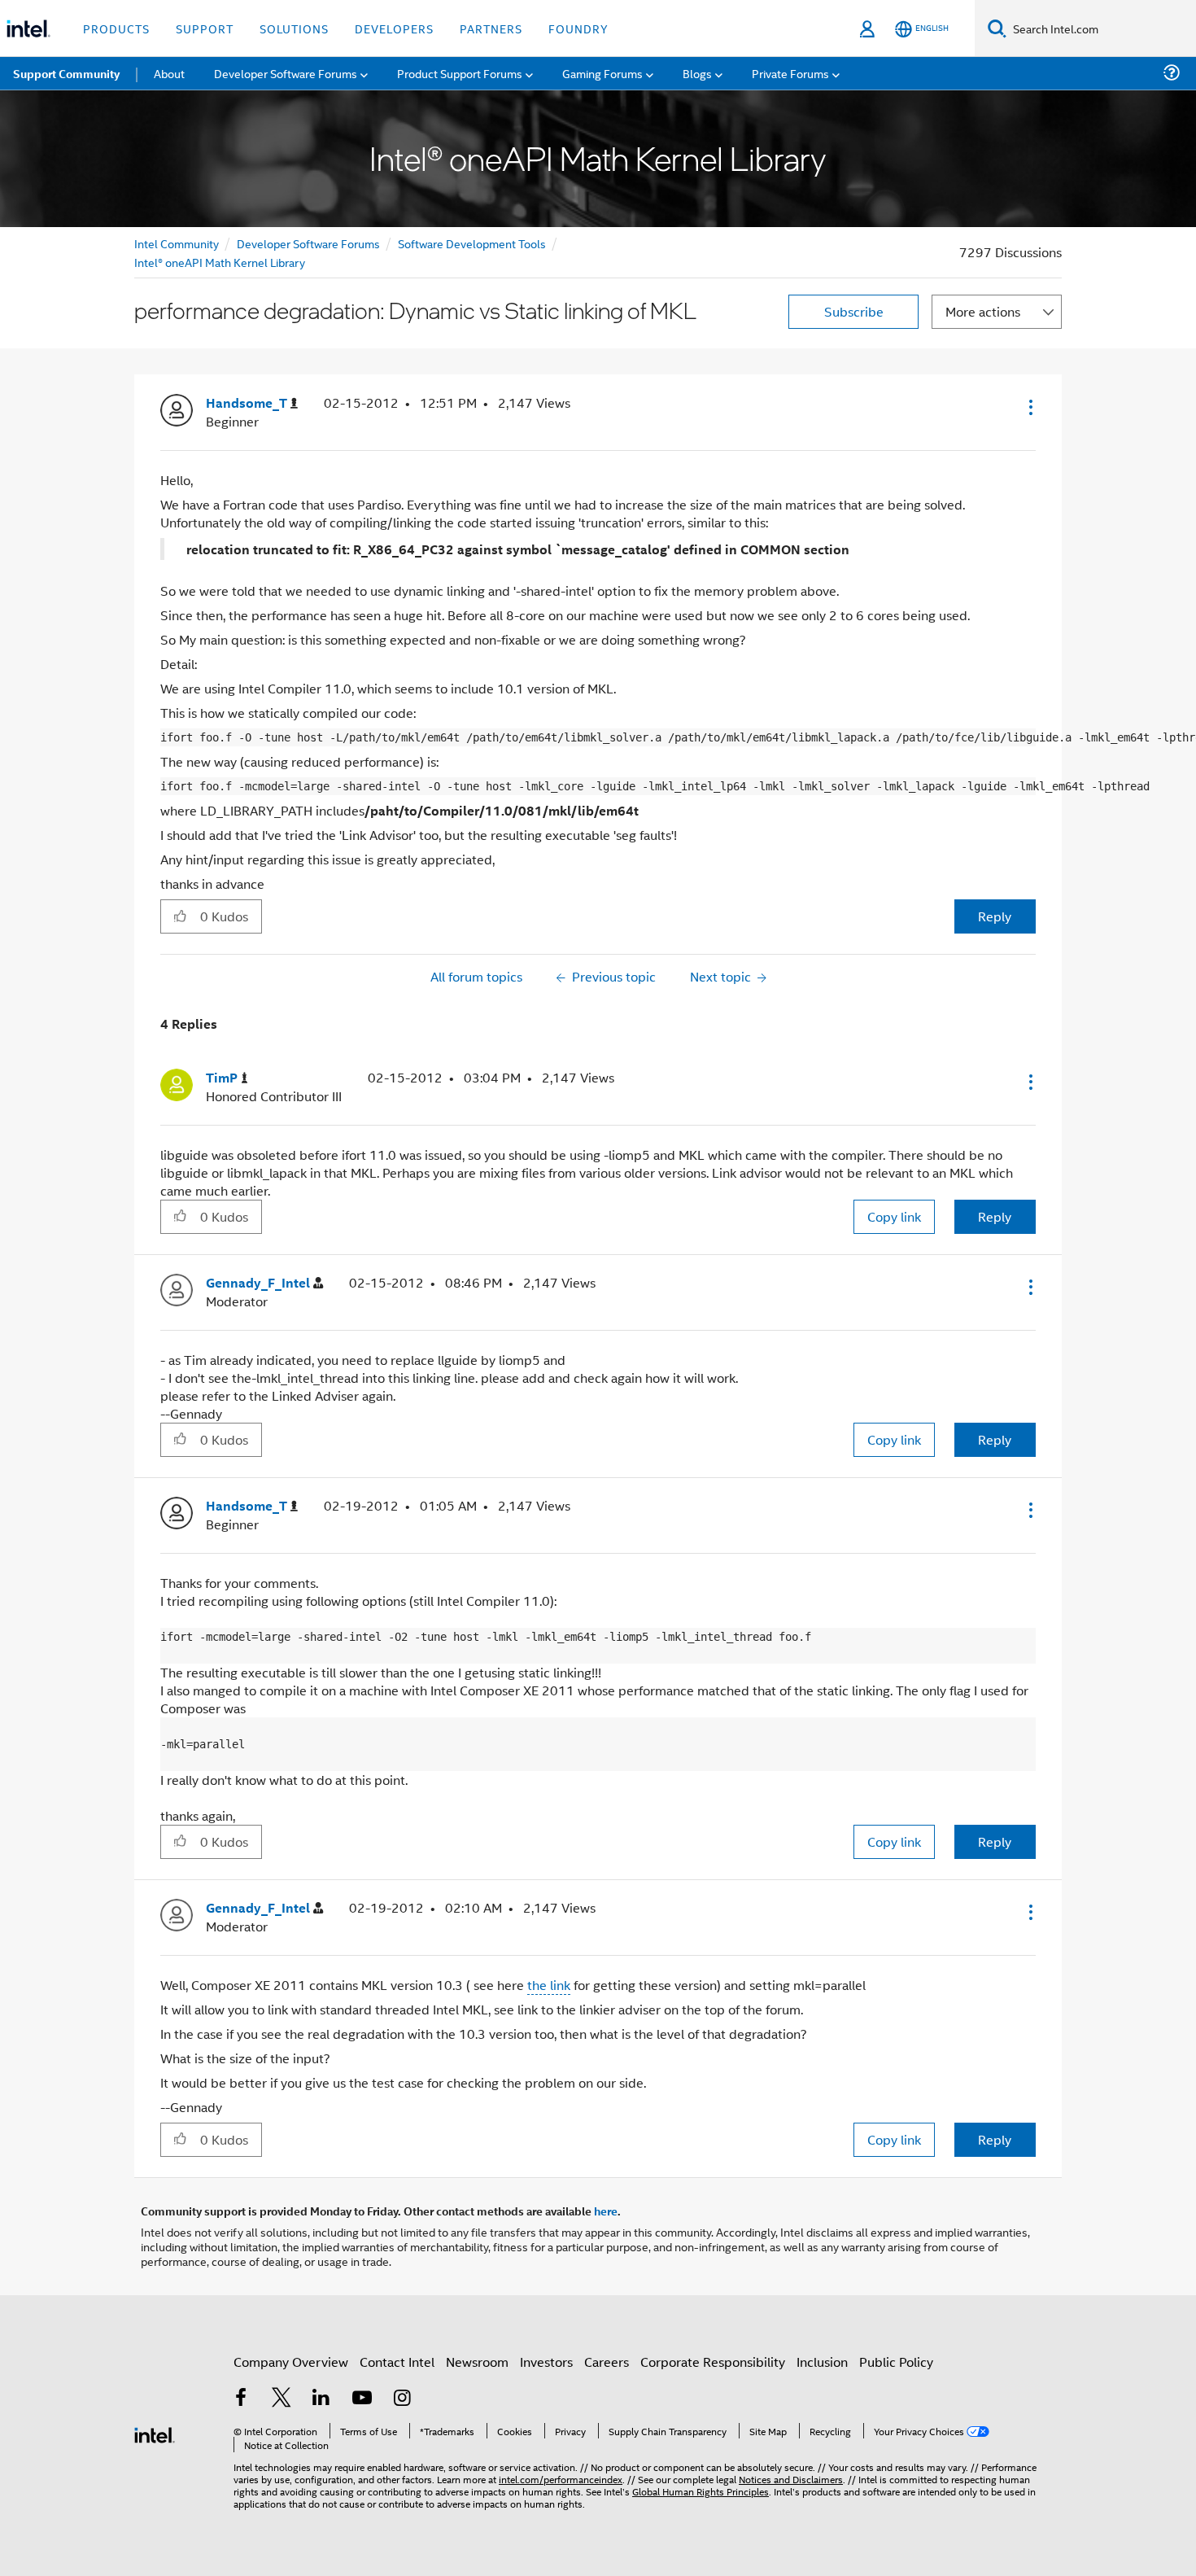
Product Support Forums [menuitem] (460, 73)
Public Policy (896, 2362)
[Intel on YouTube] (362, 2399)
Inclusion (822, 2362)
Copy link (894, 1216)
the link (549, 1985)
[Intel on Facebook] (241, 2399)
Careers (607, 2362)
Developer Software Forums (308, 243)
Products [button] (116, 28)
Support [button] (205, 28)
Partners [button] (491, 28)
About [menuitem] (169, 73)
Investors (546, 2362)
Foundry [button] (578, 28)
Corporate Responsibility (713, 2362)
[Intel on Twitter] (282, 2399)
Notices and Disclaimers (791, 2479)
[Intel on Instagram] (402, 2399)
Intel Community (177, 243)
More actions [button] (983, 311)
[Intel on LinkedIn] (321, 2399)
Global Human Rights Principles (701, 2491)
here (606, 2211)
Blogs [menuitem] (697, 73)
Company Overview (291, 2362)
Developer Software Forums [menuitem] (286, 73)
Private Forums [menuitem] (790, 73)
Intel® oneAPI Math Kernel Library (220, 262)
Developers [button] (394, 28)
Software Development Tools (472, 243)
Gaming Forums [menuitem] (602, 73)
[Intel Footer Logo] (155, 2433)
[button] (1029, 407)
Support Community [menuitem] (66, 73)
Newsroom (477, 2362)
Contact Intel (397, 2362)
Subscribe (854, 311)
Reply (995, 916)
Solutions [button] (294, 28)
